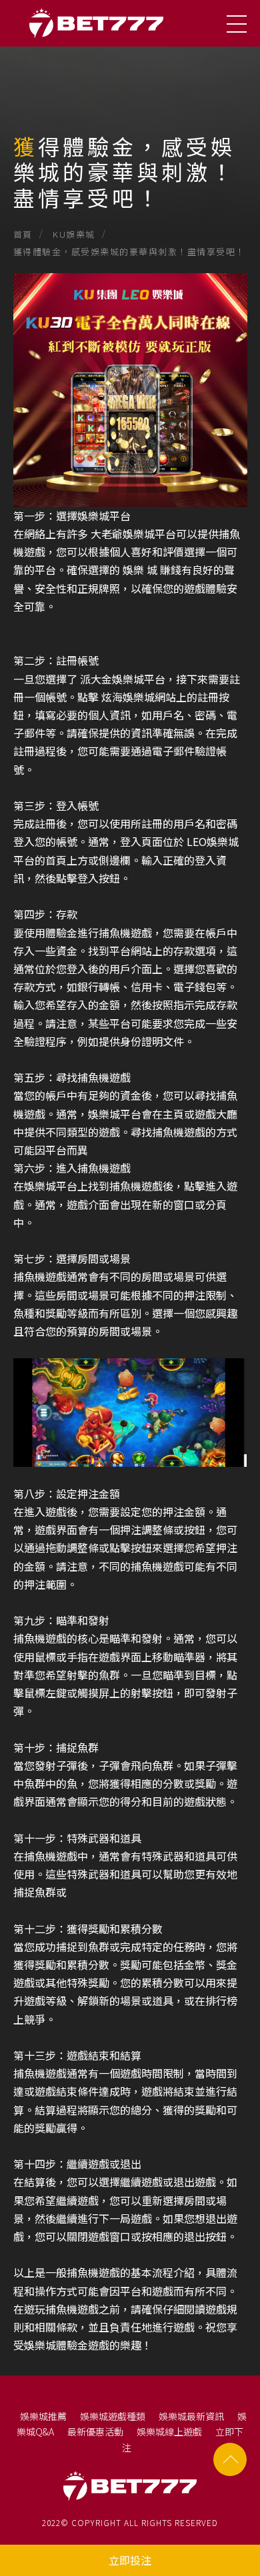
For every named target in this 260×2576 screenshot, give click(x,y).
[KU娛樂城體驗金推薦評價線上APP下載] (130, 117)
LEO (197, 841)
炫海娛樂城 (128, 697)
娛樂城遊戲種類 (113, 2416)
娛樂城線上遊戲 (169, 2431)
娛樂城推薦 (43, 2416)
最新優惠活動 (95, 2431)
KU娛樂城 (74, 234)
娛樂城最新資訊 (191, 2416)
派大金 (96, 679)
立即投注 (130, 2560)
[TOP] (230, 2459)
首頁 (23, 234)
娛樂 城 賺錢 (152, 570)
